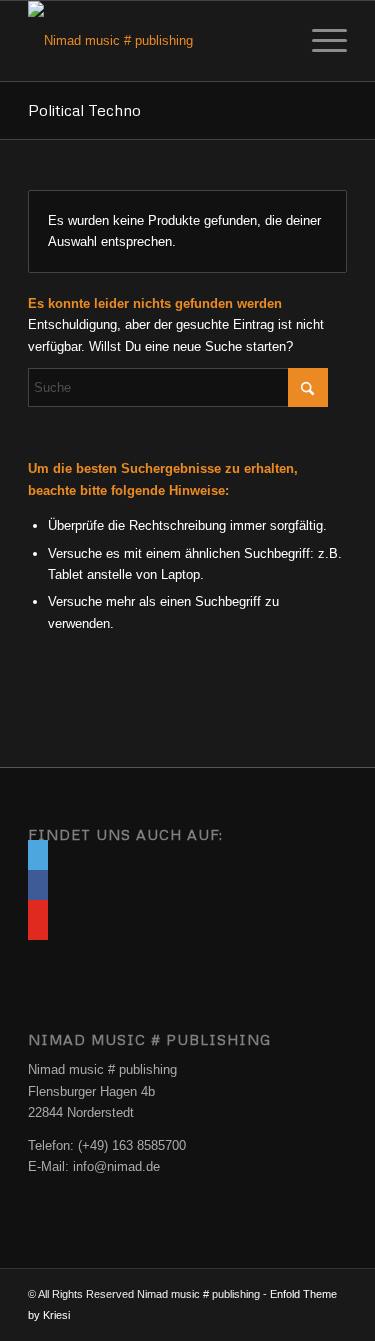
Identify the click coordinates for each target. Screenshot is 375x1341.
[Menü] (319, 41)
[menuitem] (319, 41)
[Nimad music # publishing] (155, 41)
